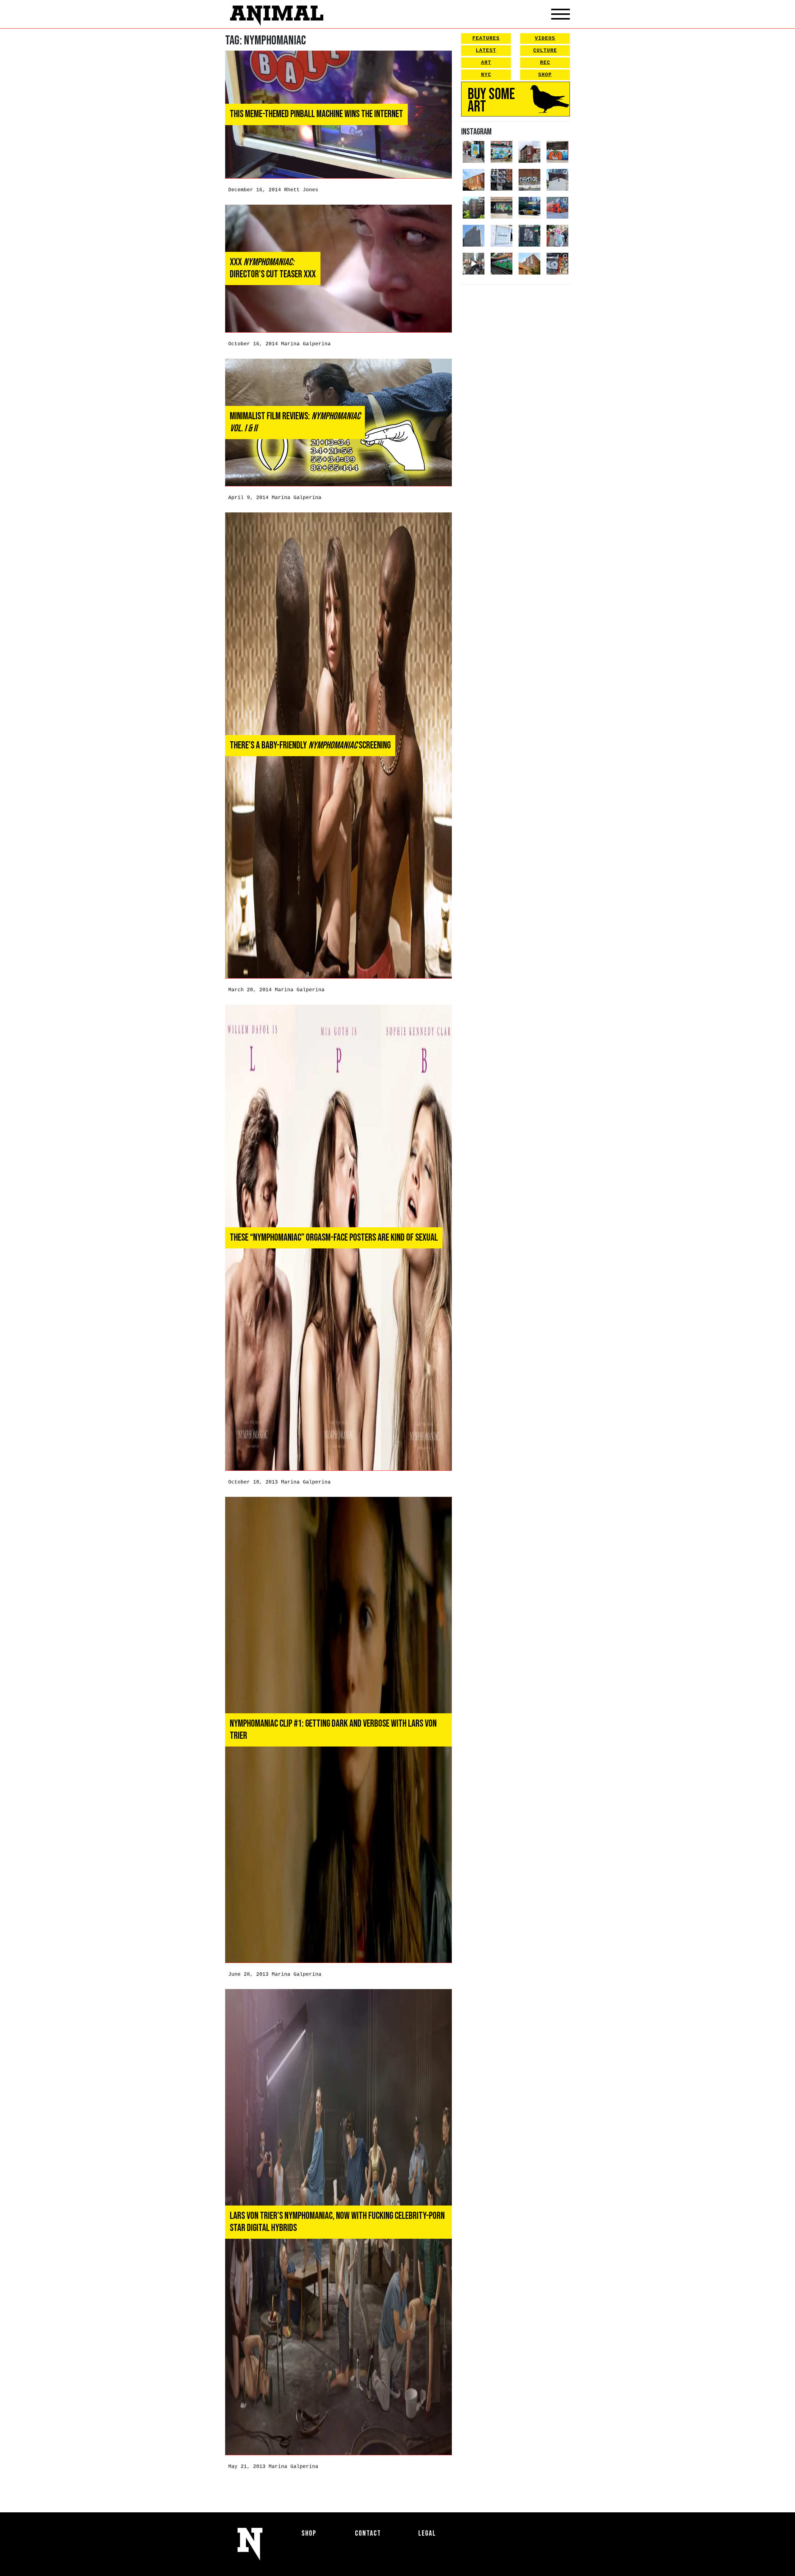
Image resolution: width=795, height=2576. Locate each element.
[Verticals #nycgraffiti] (474, 180)
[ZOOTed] (474, 236)
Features (486, 39)
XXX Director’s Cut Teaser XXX (273, 268)
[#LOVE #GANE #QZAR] (502, 180)
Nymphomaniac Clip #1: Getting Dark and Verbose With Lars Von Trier (333, 1730)
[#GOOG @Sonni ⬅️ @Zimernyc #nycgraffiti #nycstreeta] (557, 264)
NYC (486, 75)
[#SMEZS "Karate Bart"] (502, 208)
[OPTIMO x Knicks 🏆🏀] (474, 208)
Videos (545, 39)
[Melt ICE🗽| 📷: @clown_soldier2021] (529, 236)
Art (486, 63)
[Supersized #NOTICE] (529, 180)
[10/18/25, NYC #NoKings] (557, 236)
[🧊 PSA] (502, 236)
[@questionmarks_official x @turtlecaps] (474, 152)
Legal (427, 2533)
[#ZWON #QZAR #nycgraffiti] (529, 264)
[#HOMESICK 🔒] (557, 180)
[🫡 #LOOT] (529, 208)
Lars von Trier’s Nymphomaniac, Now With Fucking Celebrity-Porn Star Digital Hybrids (337, 2222)
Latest (486, 51)
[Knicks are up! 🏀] (557, 208)
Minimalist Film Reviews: (295, 422)
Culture (545, 51)
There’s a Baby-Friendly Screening (310, 745)
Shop (545, 75)
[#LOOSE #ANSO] (529, 152)
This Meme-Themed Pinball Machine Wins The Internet (316, 114)
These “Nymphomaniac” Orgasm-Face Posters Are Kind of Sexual (334, 1238)
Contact (368, 2533)
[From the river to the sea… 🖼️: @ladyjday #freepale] (502, 152)
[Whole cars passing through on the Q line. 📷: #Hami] (502, 264)
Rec (545, 63)
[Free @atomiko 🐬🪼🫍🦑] (557, 152)
